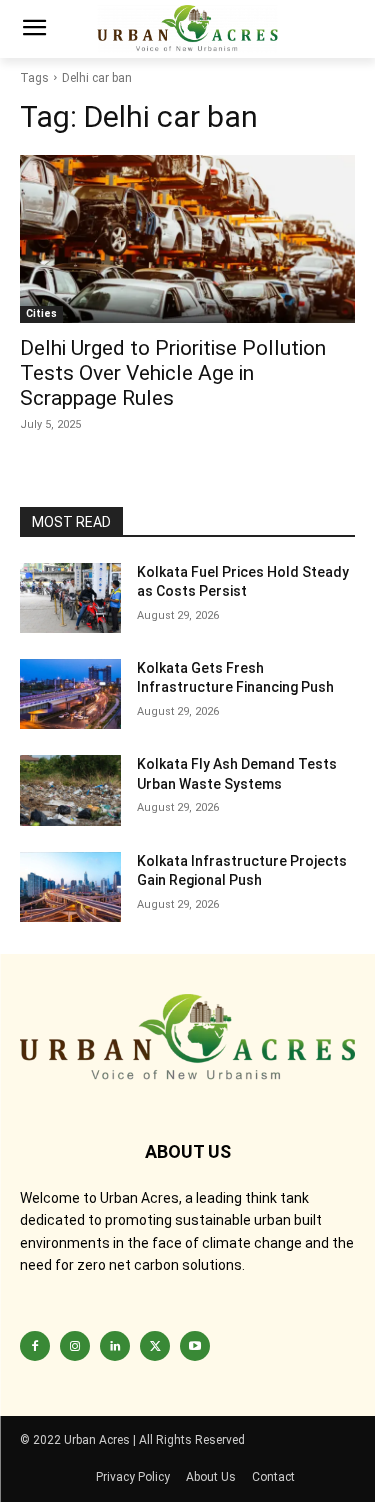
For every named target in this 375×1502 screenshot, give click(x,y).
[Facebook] (35, 1346)
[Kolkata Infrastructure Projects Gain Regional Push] (70, 887)
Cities (41, 313)
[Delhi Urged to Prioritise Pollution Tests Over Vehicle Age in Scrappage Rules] (187, 239)
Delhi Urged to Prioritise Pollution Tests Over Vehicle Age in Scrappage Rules (173, 373)
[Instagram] (75, 1346)
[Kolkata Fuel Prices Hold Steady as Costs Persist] (70, 598)
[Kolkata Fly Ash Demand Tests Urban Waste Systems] (70, 790)
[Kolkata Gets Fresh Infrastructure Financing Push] (70, 694)
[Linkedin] (115, 1346)
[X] (155, 1346)
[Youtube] (195, 1346)
